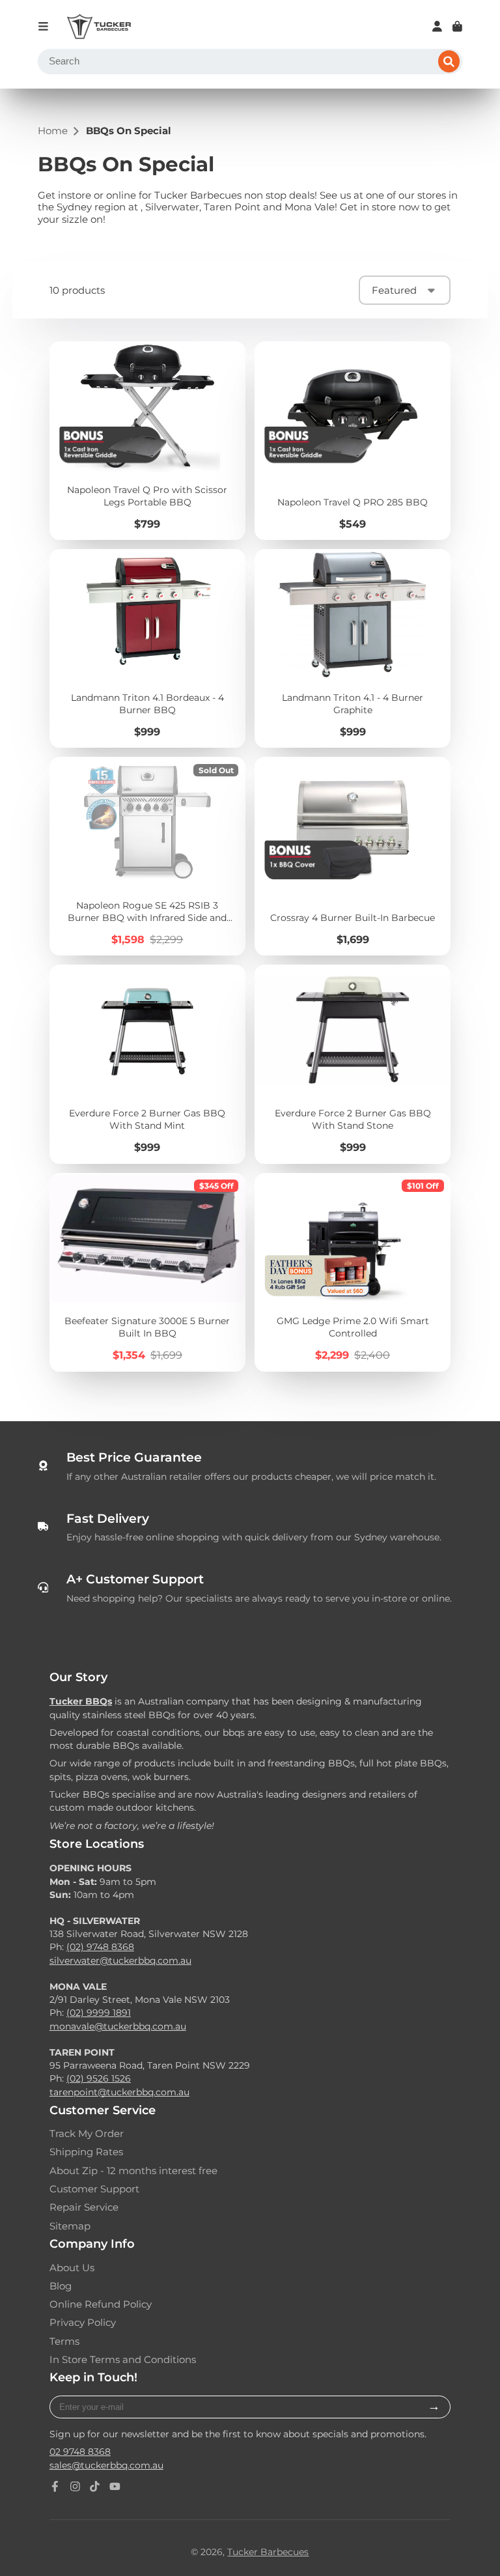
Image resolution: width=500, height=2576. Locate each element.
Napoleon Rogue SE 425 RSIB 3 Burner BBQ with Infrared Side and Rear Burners (147, 856)
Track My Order (87, 2134)
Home (53, 131)
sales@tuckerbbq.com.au (106, 2465)
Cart (457, 26)
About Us (72, 2268)
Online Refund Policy (101, 2304)
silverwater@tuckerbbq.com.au (120, 1960)
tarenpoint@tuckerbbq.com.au (119, 2092)
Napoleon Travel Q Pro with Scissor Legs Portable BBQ (147, 441)
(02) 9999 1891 (99, 2013)
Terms (64, 2342)
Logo (99, 27)
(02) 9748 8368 (100, 1947)
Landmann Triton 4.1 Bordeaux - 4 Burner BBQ (147, 648)
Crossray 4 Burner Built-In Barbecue (353, 856)
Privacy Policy (83, 2323)
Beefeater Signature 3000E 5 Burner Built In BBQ (147, 1272)
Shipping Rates (86, 2152)
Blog (61, 2286)
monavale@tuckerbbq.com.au (118, 2026)
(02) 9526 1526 (99, 2078)
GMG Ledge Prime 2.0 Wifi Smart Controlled (353, 1272)
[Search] (449, 62)
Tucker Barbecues (268, 2552)
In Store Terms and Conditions (123, 2360)
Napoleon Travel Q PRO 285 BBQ (353, 441)
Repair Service (84, 2207)
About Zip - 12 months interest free (133, 2171)
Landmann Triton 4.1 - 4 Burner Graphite (353, 648)
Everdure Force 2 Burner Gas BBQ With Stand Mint (147, 1064)
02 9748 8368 (80, 2452)
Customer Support (94, 2189)
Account (437, 26)
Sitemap (70, 2226)
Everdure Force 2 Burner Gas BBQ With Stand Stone (353, 1064)
